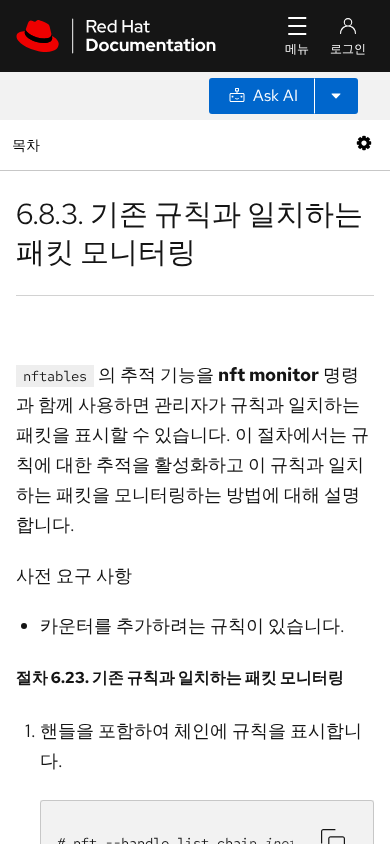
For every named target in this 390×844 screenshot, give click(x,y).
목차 (28, 144)
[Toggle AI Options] (336, 96)
